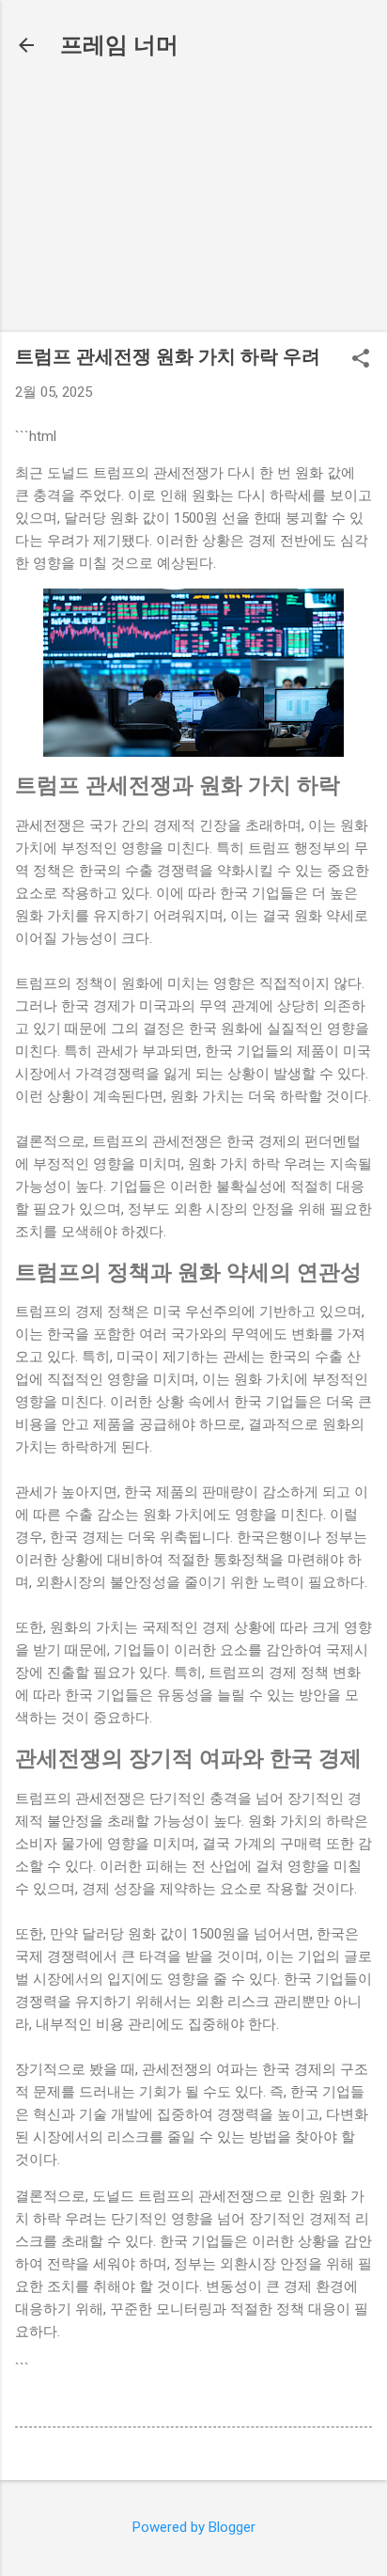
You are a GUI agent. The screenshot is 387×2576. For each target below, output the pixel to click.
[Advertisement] (193, 200)
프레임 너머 (119, 45)
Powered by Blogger (194, 2527)
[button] (361, 360)
